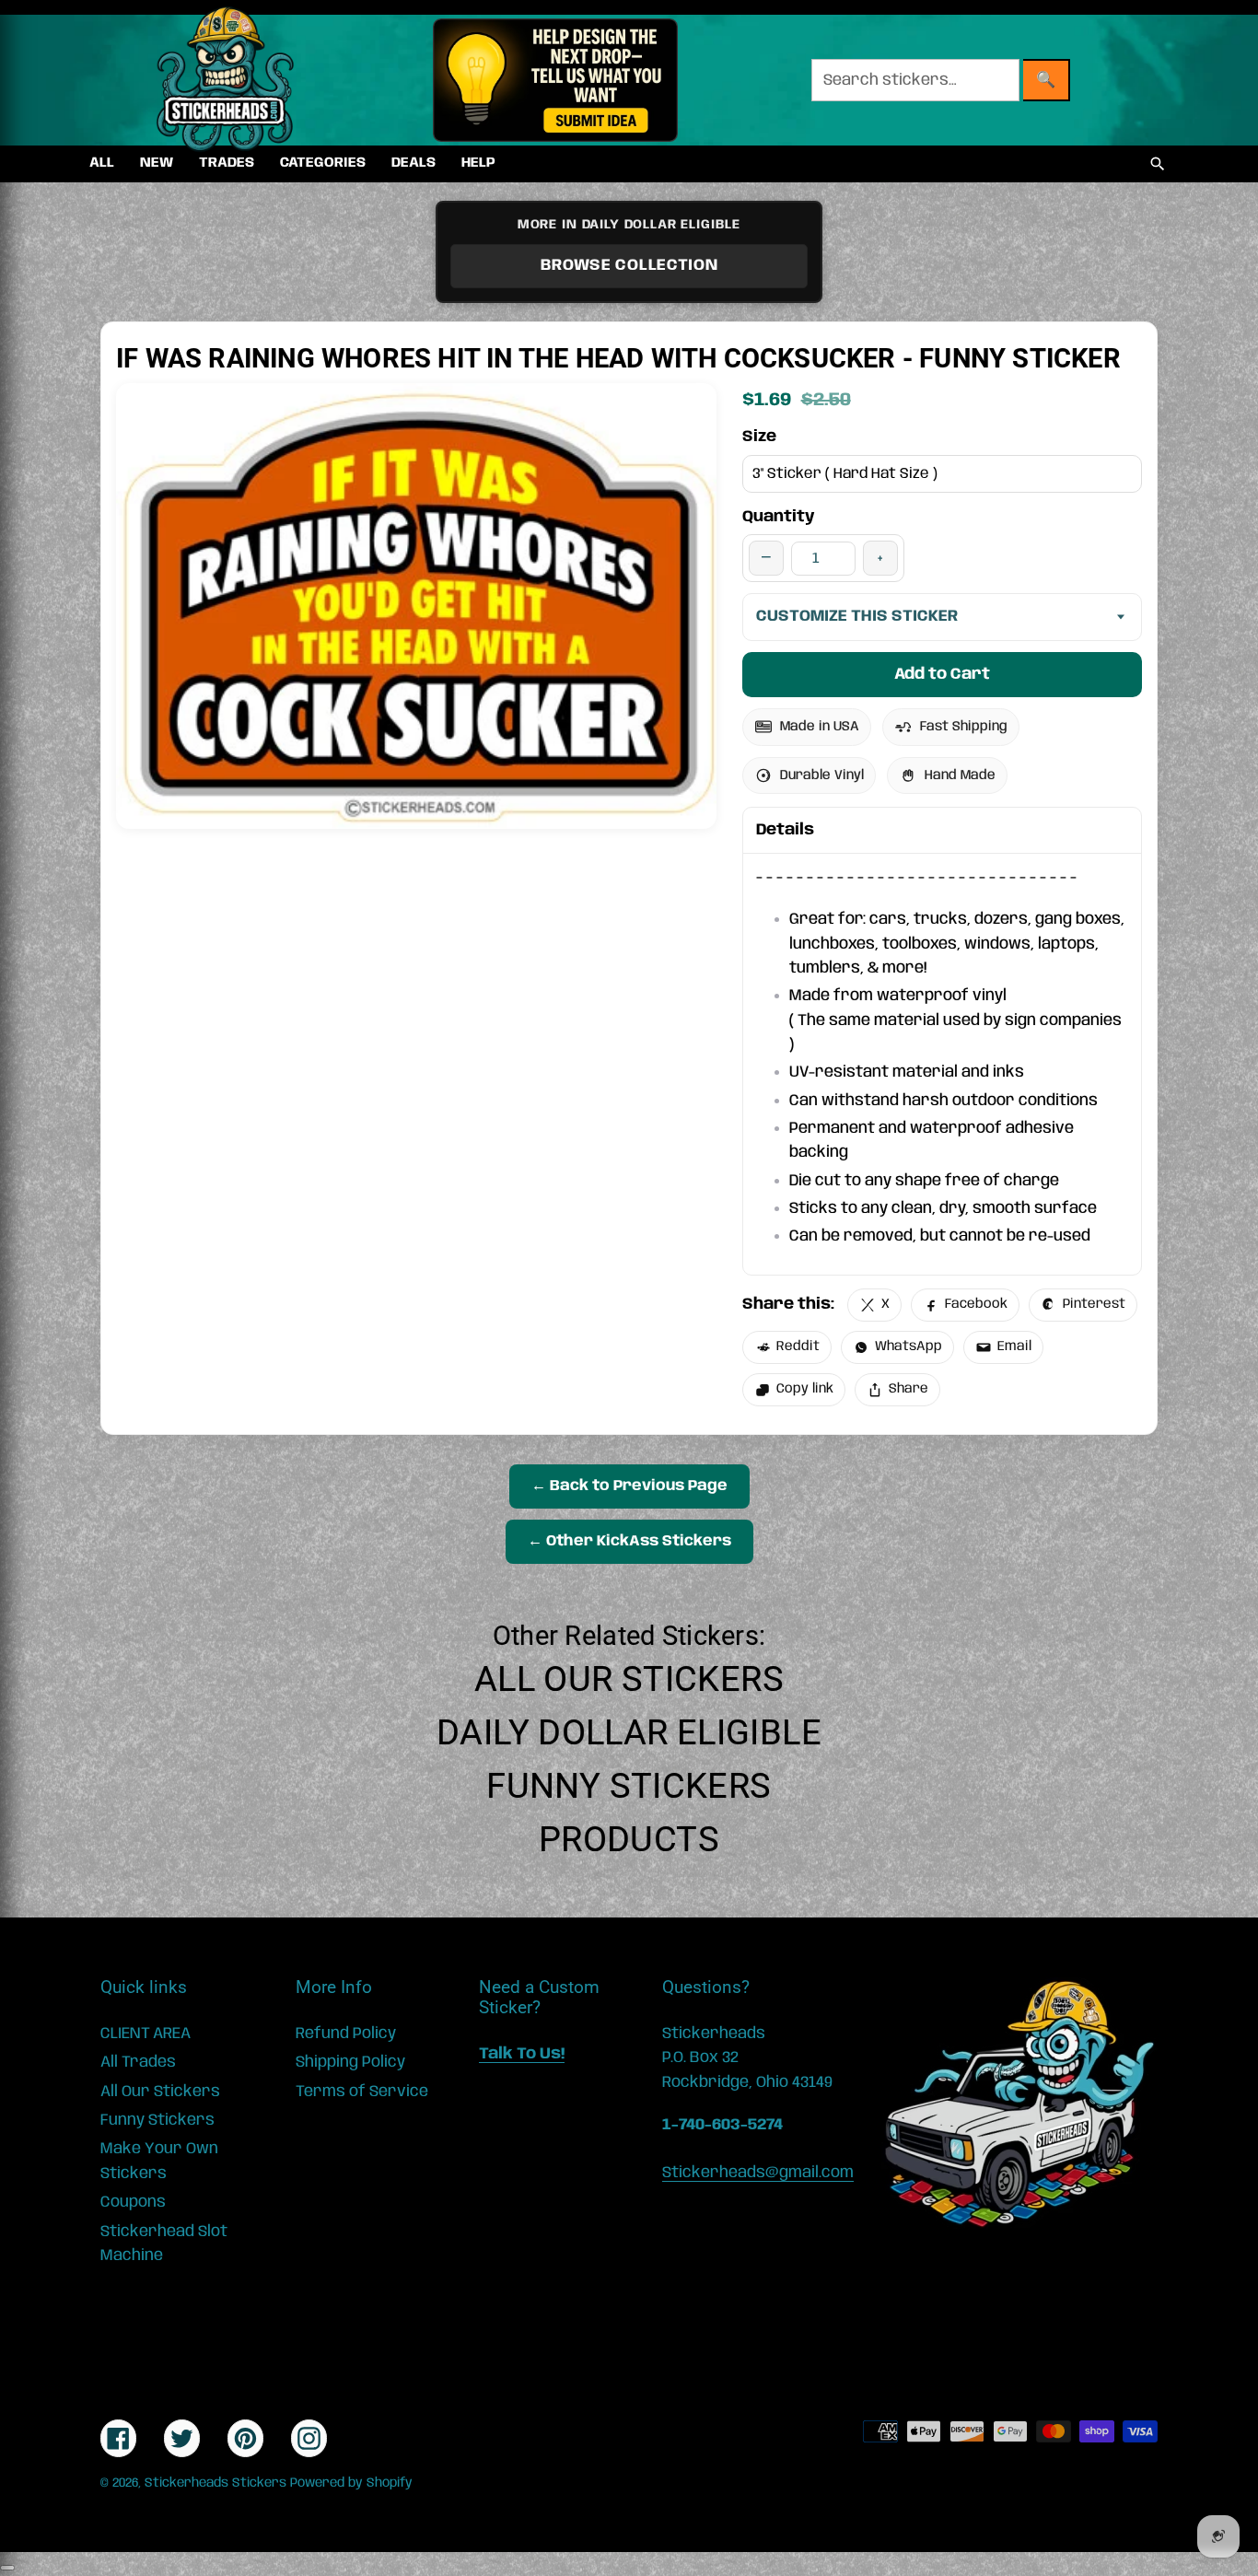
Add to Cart (942, 674)
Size (759, 437)
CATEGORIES (323, 163)
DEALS (414, 163)
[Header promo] (555, 80)
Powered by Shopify (351, 2483)
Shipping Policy (350, 2062)
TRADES (227, 163)
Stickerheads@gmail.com (758, 2173)
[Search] (1158, 164)
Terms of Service (362, 2092)
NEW (157, 163)
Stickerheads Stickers (215, 2483)
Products (629, 1839)
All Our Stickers (629, 1679)
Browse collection (629, 265)
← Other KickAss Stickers (629, 1541)
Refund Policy (346, 2034)
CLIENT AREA (146, 2034)
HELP (478, 163)
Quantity (779, 517)
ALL (102, 163)
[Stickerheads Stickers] (226, 80)
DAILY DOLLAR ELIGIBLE (629, 1732)
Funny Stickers (629, 1786)
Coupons (133, 2202)
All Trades (138, 2062)
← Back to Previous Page (629, 1486)
